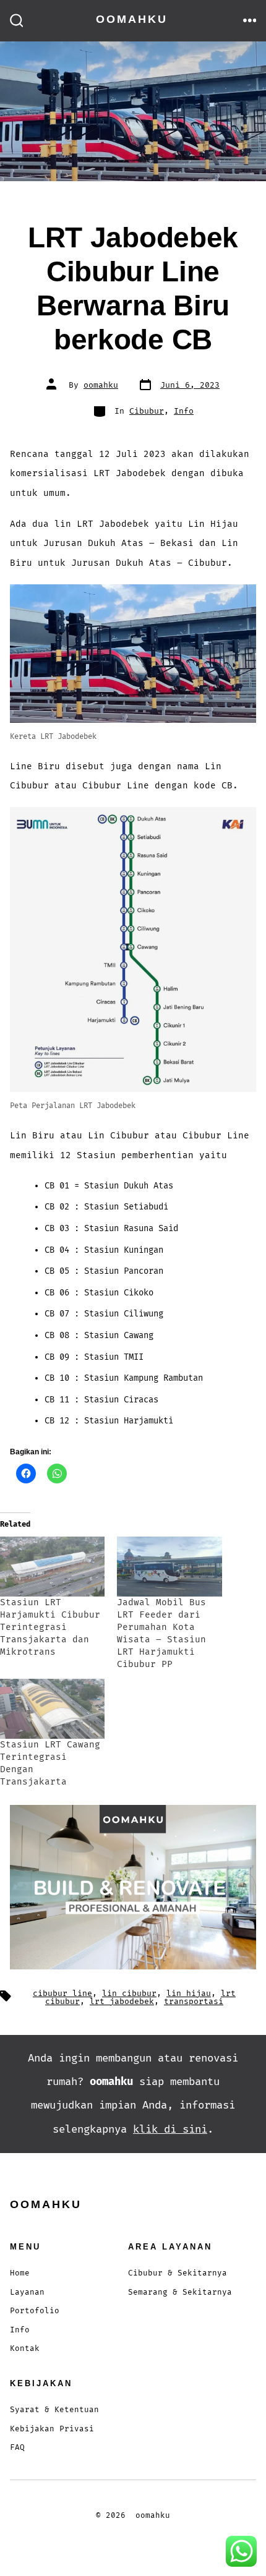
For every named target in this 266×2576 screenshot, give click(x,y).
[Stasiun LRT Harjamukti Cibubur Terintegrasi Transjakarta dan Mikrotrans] (52, 1567)
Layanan (27, 2292)
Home (20, 2273)
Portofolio (35, 2311)
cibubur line (62, 1994)
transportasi (194, 2002)
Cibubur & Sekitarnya (178, 2273)
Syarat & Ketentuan (54, 2410)
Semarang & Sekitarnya (180, 2292)
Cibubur (147, 411)
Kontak (25, 2349)
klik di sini (170, 2129)
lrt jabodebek (122, 2002)
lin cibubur (129, 1994)
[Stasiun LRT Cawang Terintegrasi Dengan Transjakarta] (52, 1709)
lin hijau (189, 1994)
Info (184, 411)
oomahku (101, 385)
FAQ (17, 2448)
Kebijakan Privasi (52, 2429)
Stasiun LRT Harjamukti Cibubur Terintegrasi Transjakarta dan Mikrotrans (50, 1627)
